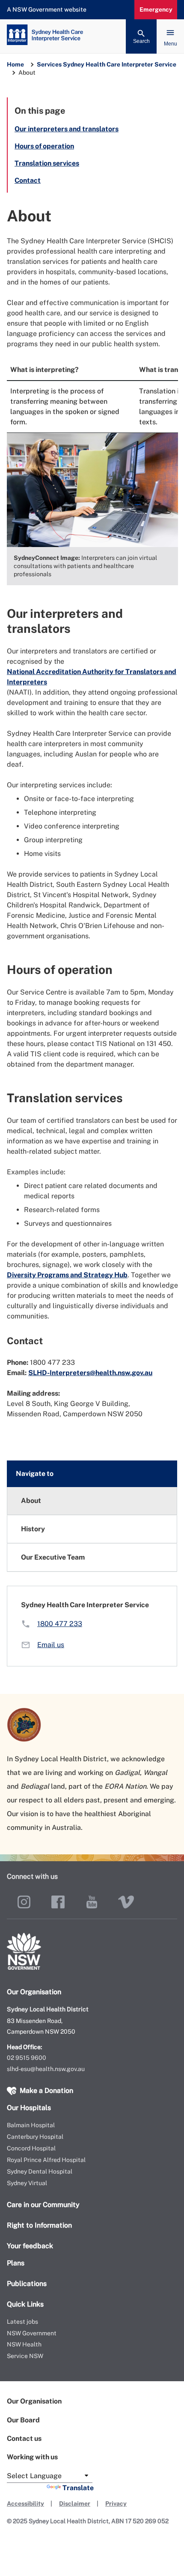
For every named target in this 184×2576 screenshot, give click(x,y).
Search (141, 41)
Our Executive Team (53, 1557)
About (31, 1501)
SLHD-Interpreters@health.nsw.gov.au (90, 1373)
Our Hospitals (29, 2108)
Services (49, 64)
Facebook (58, 1902)
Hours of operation (44, 146)
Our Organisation (34, 2401)
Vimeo (126, 1902)
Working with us (32, 2457)
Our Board (23, 2420)
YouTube (92, 1902)
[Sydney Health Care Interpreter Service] (92, 36)
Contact (28, 180)
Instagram (24, 1902)
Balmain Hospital (31, 2125)
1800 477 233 (60, 1624)
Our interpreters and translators (67, 129)
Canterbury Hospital (35, 2137)
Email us (51, 1645)
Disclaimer (75, 2503)
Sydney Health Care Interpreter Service (120, 64)
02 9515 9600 (27, 2058)
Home (15, 64)
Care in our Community (43, 2205)
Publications (27, 2284)
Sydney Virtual (27, 2183)
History (33, 1529)
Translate (78, 2488)
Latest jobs (22, 2322)
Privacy (116, 2503)
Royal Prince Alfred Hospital (46, 2160)
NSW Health (24, 2344)
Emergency (156, 9)
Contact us (24, 2438)
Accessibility (25, 2503)
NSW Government (32, 2333)
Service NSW (25, 2356)
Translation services (47, 163)
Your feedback (30, 2246)
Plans (16, 2263)
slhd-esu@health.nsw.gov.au (46, 2069)
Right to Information (39, 2225)
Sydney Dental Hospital (40, 2171)
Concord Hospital (31, 2148)
